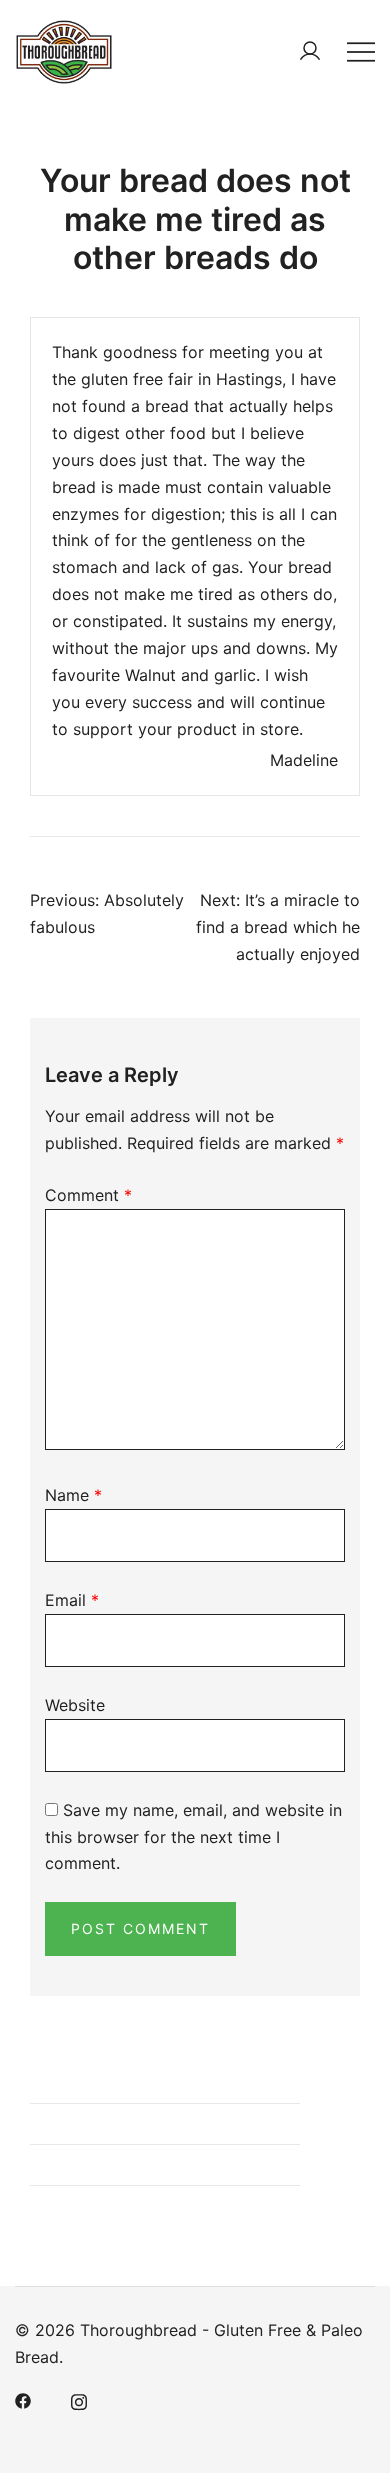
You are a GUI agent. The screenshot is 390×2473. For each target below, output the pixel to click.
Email (72, 1600)
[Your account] (310, 51)
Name (73, 1495)
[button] (38, 2069)
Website (75, 1705)
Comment (88, 1195)
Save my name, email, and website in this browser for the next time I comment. (193, 1837)
